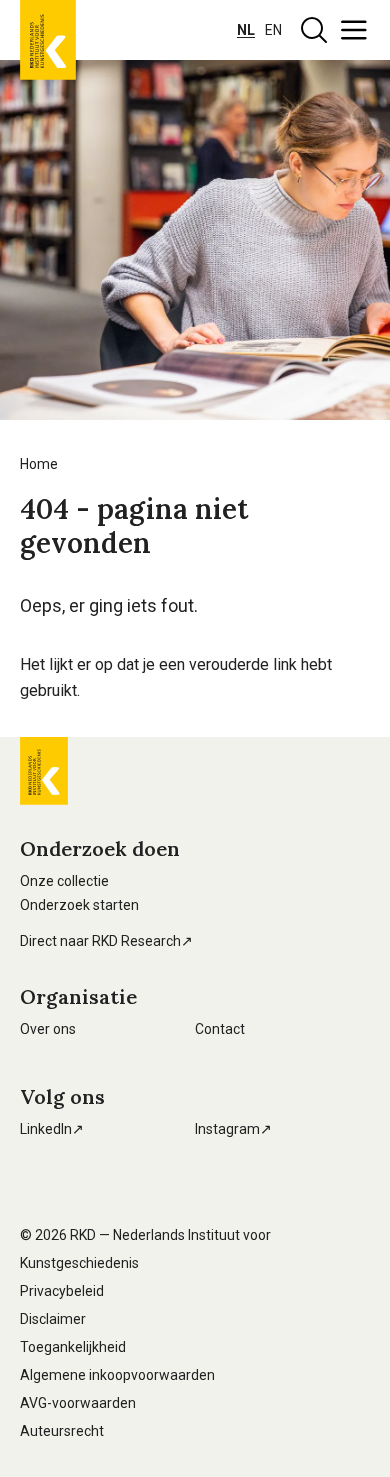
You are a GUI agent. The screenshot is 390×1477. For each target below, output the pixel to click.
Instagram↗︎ (233, 1129)
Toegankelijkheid (73, 1347)
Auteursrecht (62, 1431)
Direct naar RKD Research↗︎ (106, 941)
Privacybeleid (62, 1291)
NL (246, 30)
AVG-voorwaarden (78, 1403)
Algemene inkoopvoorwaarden (117, 1375)
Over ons (48, 1029)
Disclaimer (53, 1319)
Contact (220, 1029)
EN (273, 30)
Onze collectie (64, 881)
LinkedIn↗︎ (52, 1129)
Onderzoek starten (79, 905)
